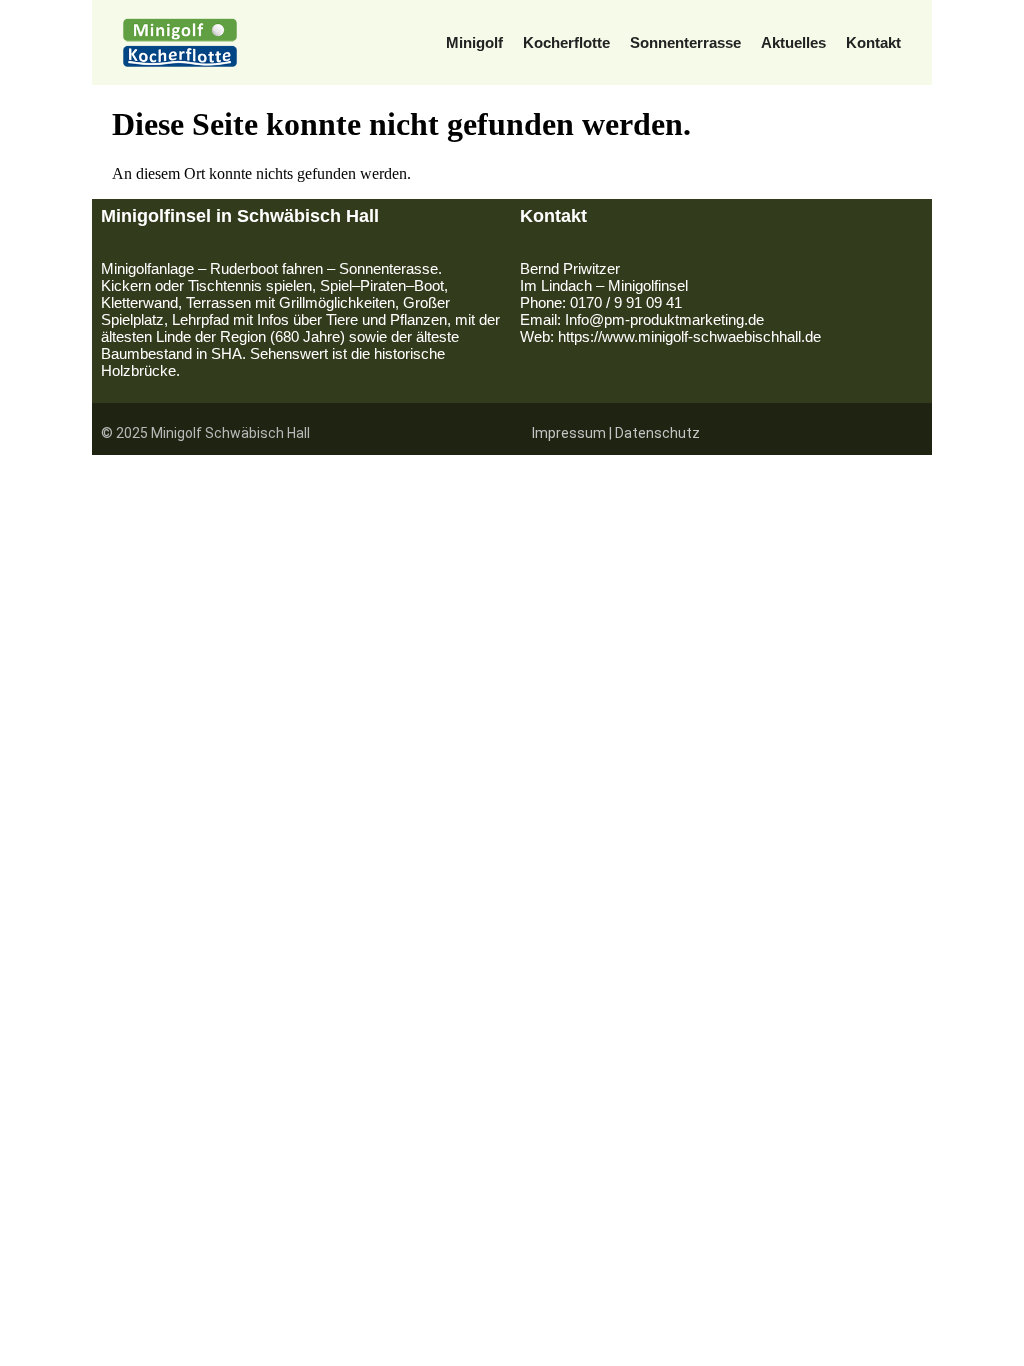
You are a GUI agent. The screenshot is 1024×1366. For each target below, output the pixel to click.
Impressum (569, 433)
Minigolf (474, 42)
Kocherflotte (566, 42)
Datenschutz (657, 433)
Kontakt (873, 42)
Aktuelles (793, 42)
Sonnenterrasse (685, 42)
